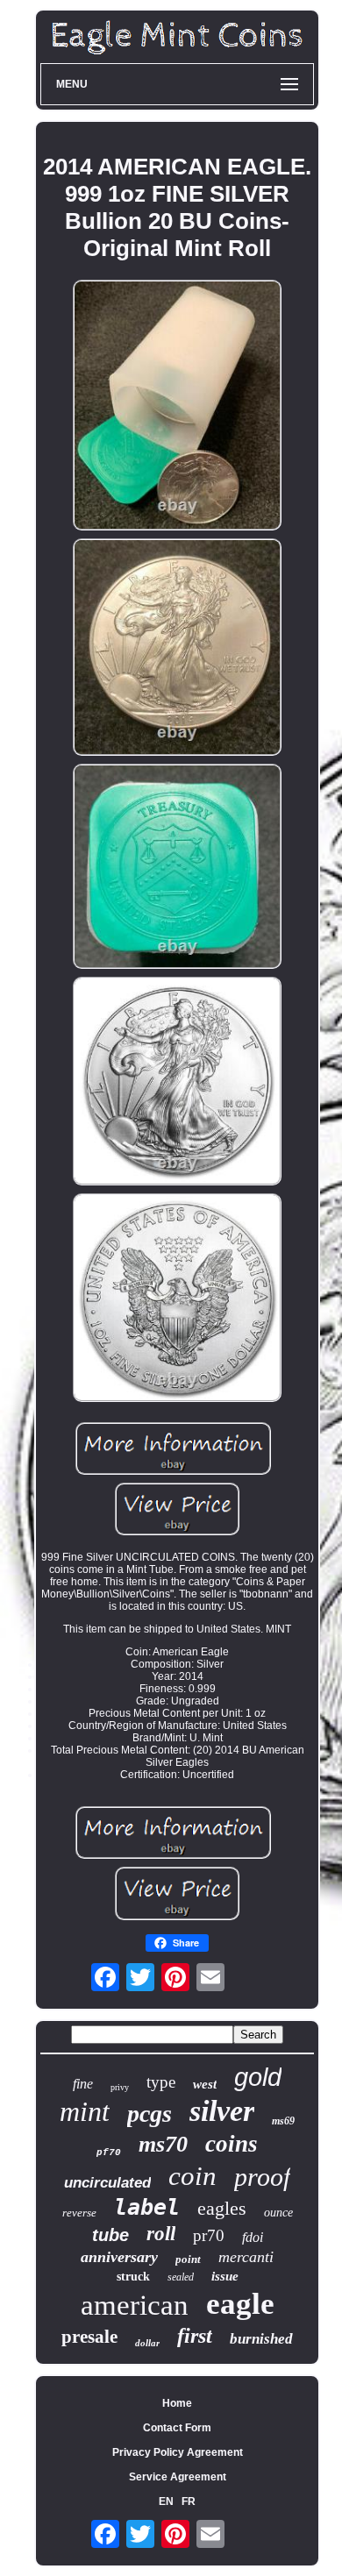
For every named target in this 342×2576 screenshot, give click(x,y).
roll (161, 2234)
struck (133, 2277)
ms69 (283, 2121)
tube (110, 2235)
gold (258, 2077)
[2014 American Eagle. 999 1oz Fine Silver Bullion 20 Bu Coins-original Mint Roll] (177, 406)
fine (83, 2084)
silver (222, 2111)
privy (120, 2087)
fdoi (253, 2237)
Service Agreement (178, 2477)
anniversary (119, 2257)
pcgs (150, 2113)
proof (262, 2177)
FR (189, 2501)
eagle (240, 2304)
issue (225, 2276)
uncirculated (107, 2183)
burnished (261, 2339)
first (195, 2336)
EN (166, 2501)
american (135, 2305)
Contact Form (177, 2428)
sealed (181, 2277)
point (188, 2259)
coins (232, 2144)
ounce (278, 2213)
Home (177, 2403)
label (147, 2207)
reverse (79, 2213)
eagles (222, 2208)
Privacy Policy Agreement (178, 2452)
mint (85, 2111)
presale (89, 2337)
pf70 (109, 2153)
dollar (147, 2343)
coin (192, 2176)
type (161, 2082)
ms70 (163, 2144)
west (205, 2084)
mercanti (246, 2257)
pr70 (209, 2235)
